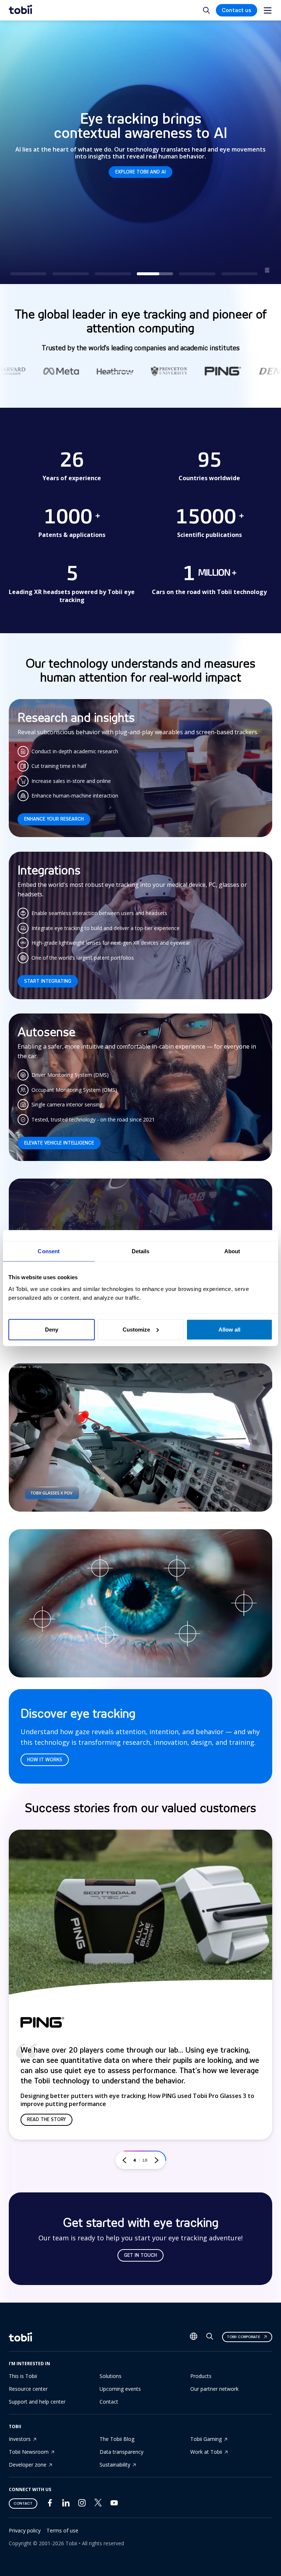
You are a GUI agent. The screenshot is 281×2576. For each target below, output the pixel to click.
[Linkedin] (66, 2504)
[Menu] (268, 10)
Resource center (28, 2389)
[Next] (157, 2160)
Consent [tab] (49, 1251)
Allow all (229, 1329)
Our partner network (214, 2389)
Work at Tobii (206, 2452)
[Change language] (194, 2337)
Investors (20, 2439)
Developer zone (28, 2465)
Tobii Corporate (243, 2337)
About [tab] (232, 1251)
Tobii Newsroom (29, 2452)
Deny (52, 1329)
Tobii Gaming (206, 2439)
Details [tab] (141, 1251)
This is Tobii (23, 2376)
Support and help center (37, 2402)
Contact (109, 2402)
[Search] (210, 2338)
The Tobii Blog (117, 2439)
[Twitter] (98, 2504)
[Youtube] (114, 2504)
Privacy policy (25, 2530)
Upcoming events (120, 2389)
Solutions (110, 2376)
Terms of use (62, 2530)
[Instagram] (82, 2504)
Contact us (237, 10)
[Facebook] (50, 2504)
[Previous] (124, 2160)
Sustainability (115, 2465)
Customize (136, 1329)
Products (201, 2376)
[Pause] (267, 270)
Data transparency (121, 2452)
